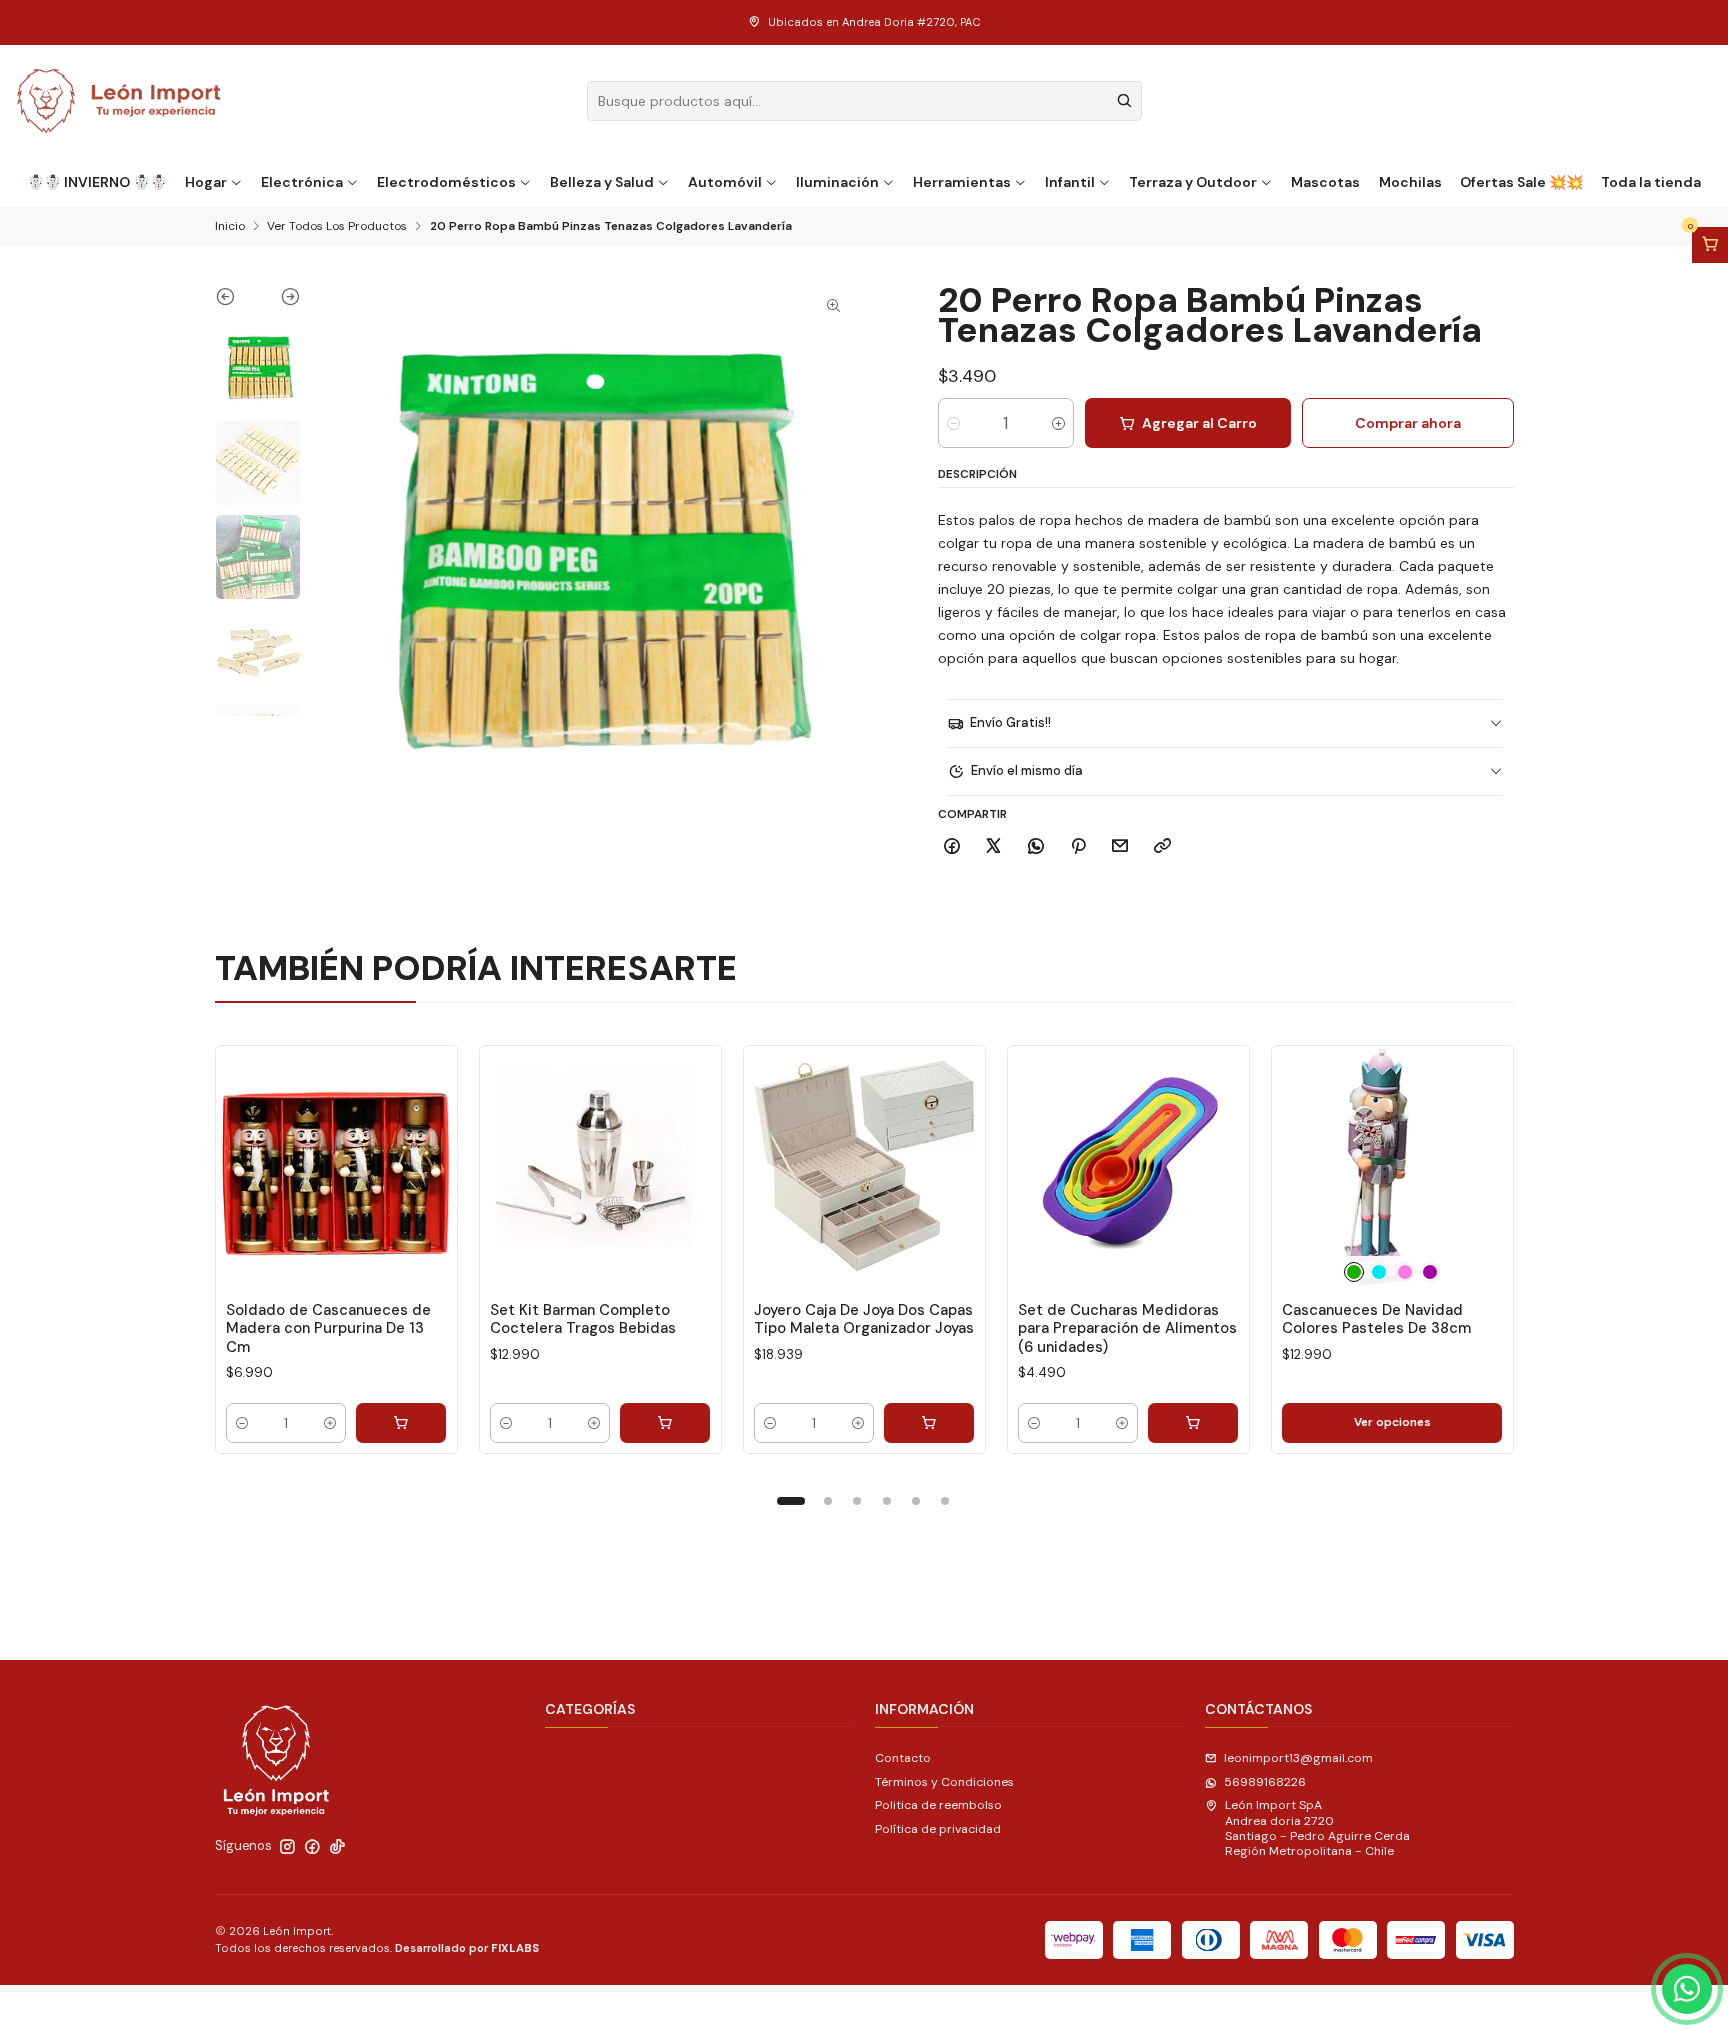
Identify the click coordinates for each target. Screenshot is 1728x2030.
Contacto (903, 1758)
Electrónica (302, 182)
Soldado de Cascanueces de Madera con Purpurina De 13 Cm (328, 1328)
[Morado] (1430, 1272)
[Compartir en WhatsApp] (1036, 847)
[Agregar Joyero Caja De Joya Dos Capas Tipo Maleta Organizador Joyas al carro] (929, 1423)
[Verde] (1354, 1272)
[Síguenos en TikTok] (337, 1847)
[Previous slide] (236, 301)
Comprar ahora (1408, 423)
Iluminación (837, 182)
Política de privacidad (938, 1829)
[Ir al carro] (1710, 245)
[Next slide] (279, 301)
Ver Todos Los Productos (337, 227)
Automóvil (725, 182)
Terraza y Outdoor (1193, 182)
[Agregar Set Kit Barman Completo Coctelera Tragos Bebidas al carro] (665, 1423)
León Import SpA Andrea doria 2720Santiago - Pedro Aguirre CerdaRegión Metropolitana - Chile (1317, 1828)
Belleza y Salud (602, 182)
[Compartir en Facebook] (952, 847)
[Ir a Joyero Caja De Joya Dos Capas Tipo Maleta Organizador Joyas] (864, 1166)
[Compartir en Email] (1120, 847)
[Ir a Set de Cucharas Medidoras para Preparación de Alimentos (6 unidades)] (1128, 1166)
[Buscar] (1125, 101)
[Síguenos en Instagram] (287, 1847)
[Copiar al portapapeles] (1163, 847)
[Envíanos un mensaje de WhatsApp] (1687, 1989)
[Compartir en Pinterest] (1078, 847)
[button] (791, 1501)
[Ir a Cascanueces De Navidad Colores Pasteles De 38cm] (1392, 1166)
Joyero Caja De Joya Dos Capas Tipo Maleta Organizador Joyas (864, 1319)
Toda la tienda (1651, 182)
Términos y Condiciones (944, 1782)
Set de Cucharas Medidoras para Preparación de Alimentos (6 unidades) (1127, 1328)
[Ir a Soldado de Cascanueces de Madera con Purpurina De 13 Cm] (336, 1166)
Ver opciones (1392, 1422)
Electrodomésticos (446, 182)
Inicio (230, 227)
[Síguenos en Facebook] (312, 1847)
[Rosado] (1405, 1272)
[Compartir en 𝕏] (994, 847)
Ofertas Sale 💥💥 (1521, 182)
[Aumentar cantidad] (1058, 423)
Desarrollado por (467, 1948)
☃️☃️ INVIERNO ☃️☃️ (97, 182)
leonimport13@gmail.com (1298, 1758)
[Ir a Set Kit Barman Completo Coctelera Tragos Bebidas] (600, 1166)
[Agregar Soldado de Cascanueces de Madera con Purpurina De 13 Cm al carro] (401, 1423)
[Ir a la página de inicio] (119, 101)
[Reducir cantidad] (953, 423)
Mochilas (1410, 182)
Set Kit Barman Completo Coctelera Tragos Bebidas (583, 1319)
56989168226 (1265, 1782)
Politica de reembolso (938, 1805)
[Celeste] (1379, 1272)
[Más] (425, 1166)
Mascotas (1325, 182)
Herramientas (962, 182)
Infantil (1070, 182)
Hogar (206, 182)
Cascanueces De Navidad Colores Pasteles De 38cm (1376, 1319)
